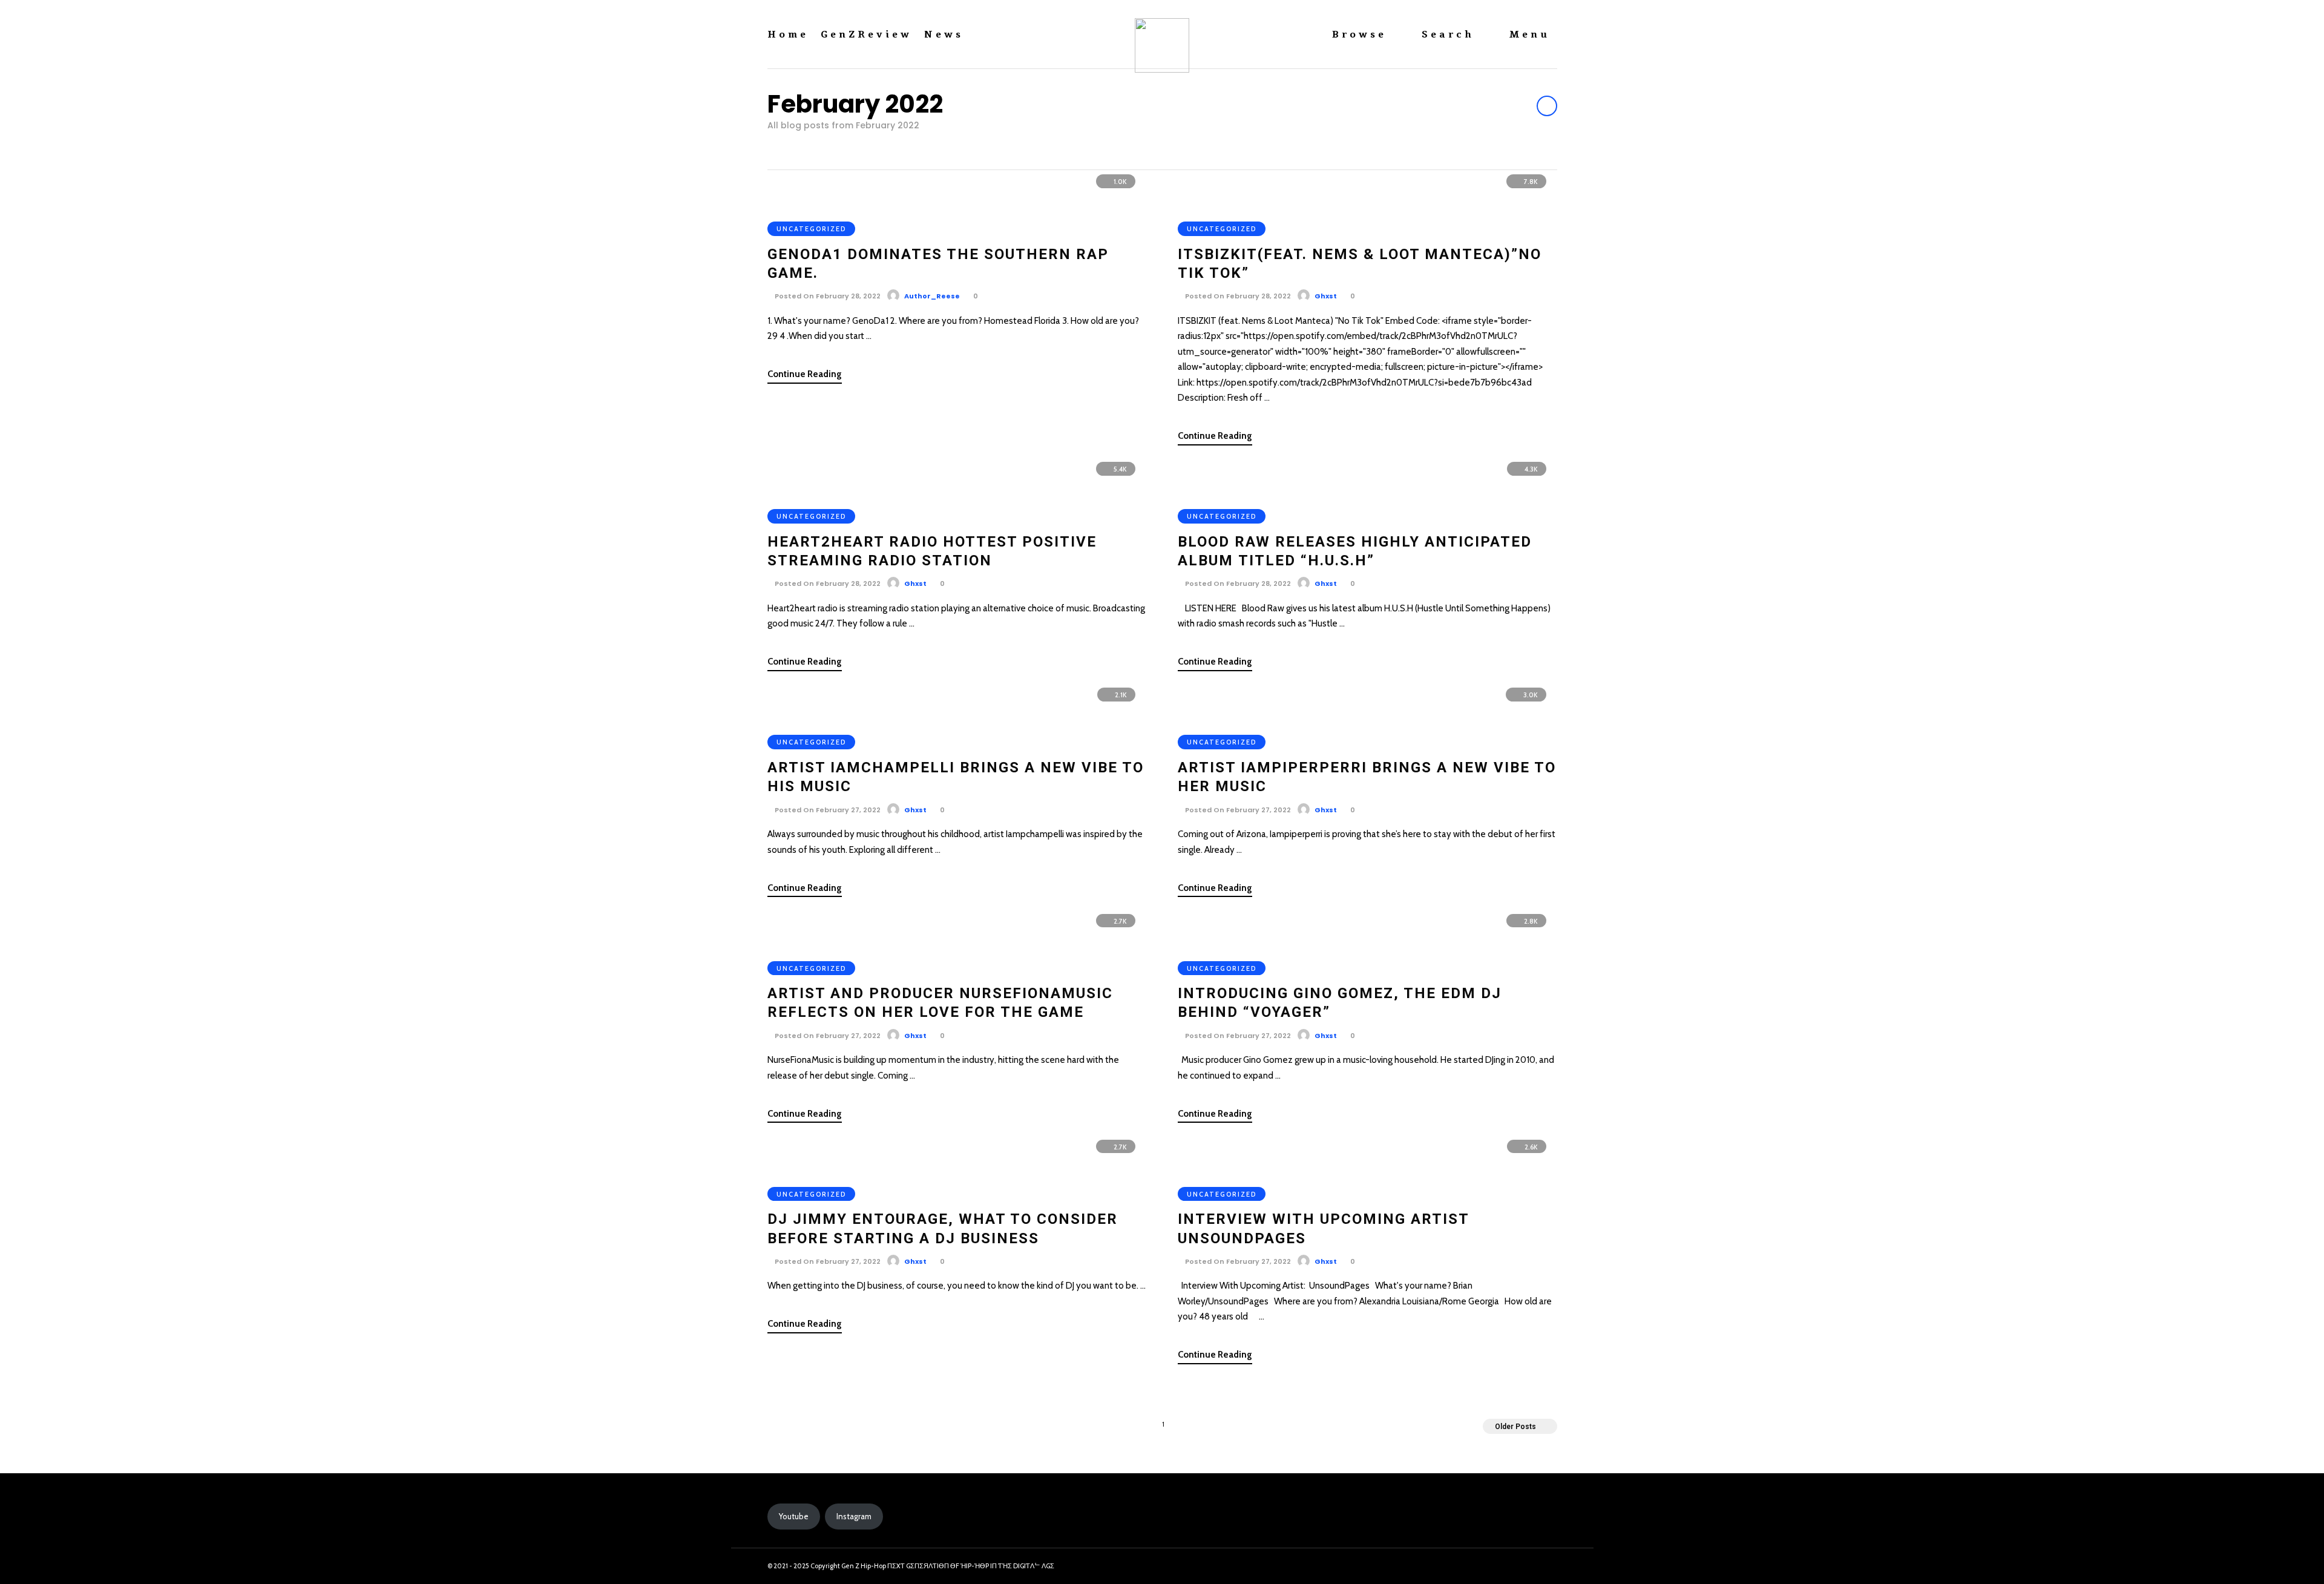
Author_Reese (932, 296)
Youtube (794, 1516)
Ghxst (1326, 296)
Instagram (854, 1516)
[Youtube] (1543, 1566)
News (944, 35)
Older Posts (1515, 1427)
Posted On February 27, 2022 (827, 810)
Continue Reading (805, 374)
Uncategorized (811, 229)
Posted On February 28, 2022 (827, 296)
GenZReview (866, 35)
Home (788, 35)
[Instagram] (1521, 1566)
